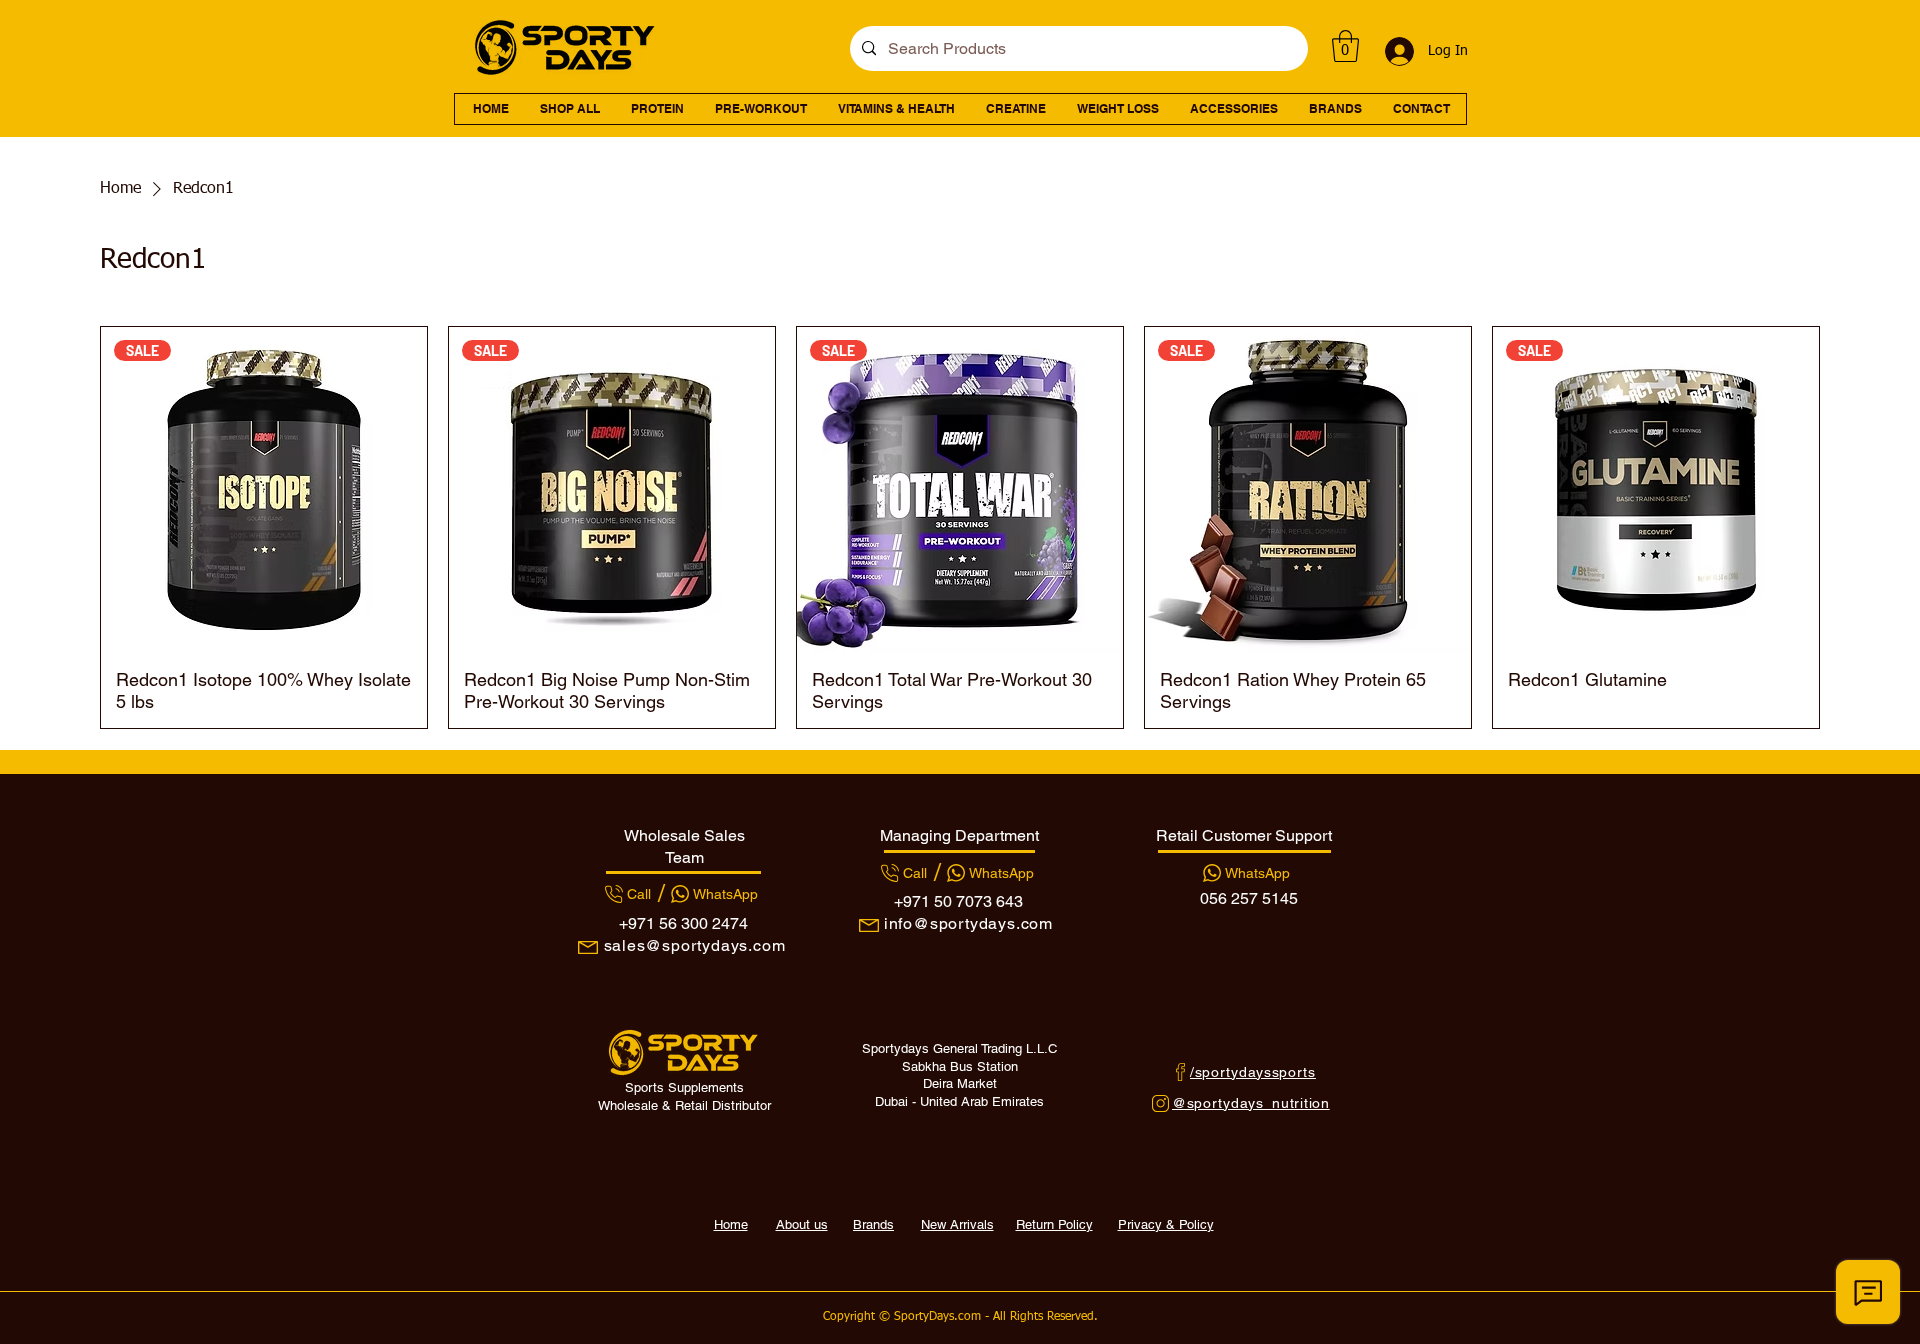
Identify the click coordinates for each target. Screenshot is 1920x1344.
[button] (1345, 46)
